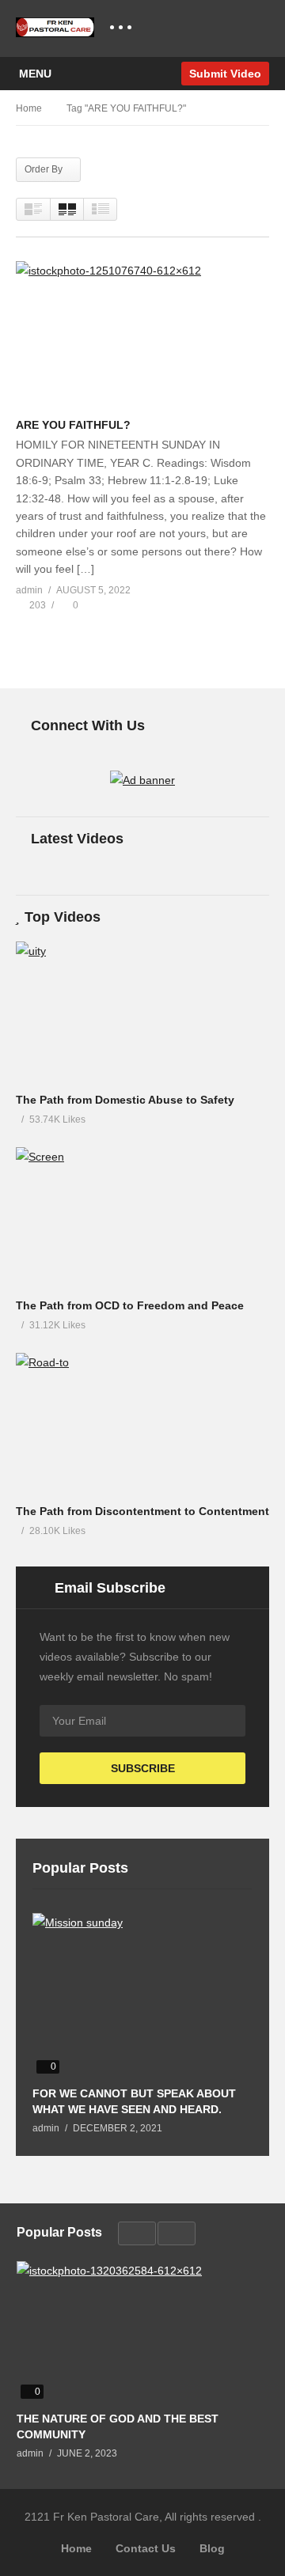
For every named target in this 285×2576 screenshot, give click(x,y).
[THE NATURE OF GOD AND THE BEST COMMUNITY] (142, 2332)
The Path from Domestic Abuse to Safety (125, 1100)
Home (76, 2548)
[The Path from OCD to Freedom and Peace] (142, 1218)
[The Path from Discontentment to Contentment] (142, 1424)
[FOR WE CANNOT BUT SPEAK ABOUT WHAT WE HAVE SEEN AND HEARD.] (142, 1995)
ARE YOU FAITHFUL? (73, 425)
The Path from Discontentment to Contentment (142, 1511)
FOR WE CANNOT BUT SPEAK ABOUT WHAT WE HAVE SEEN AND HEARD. (134, 2101)
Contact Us (146, 2548)
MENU (35, 74)
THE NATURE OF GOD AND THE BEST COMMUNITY (118, 2426)
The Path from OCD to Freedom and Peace (130, 1305)
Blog (212, 2548)
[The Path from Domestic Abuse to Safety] (142, 1013)
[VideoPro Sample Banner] (142, 780)
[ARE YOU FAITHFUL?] (142, 335)
